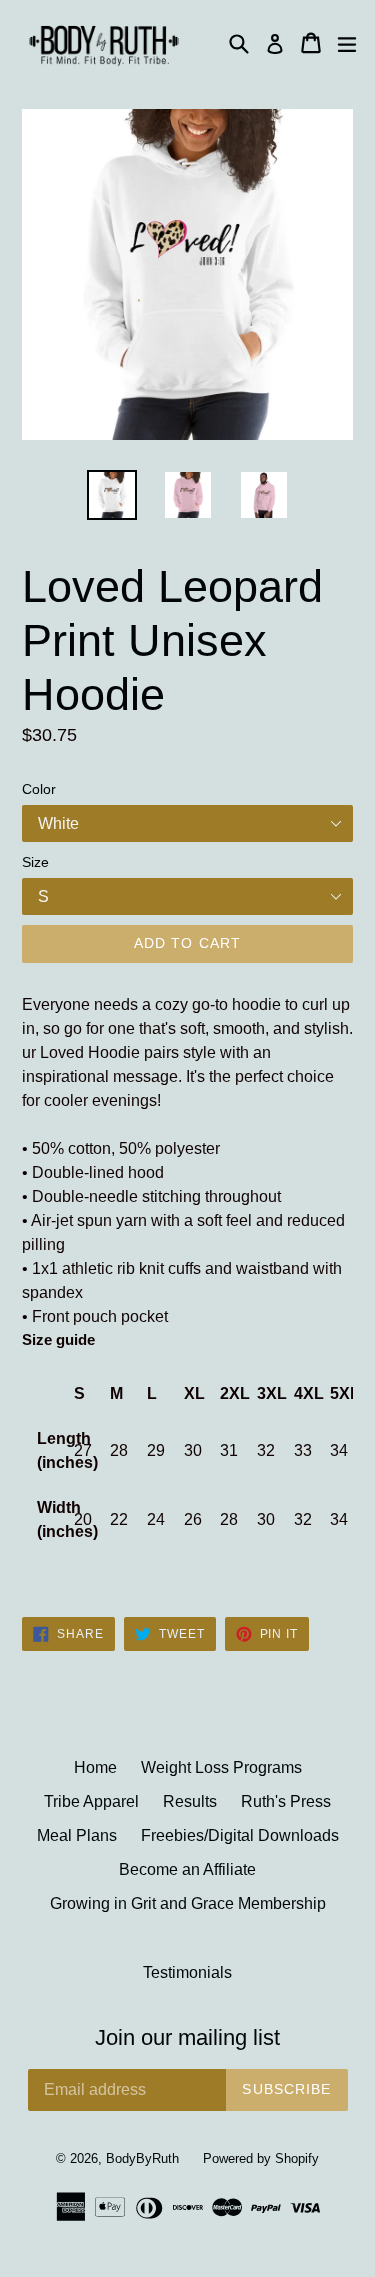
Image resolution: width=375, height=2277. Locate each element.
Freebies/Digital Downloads (240, 1835)
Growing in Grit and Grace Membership (188, 1903)
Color (39, 789)
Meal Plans (77, 1835)
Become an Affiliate (187, 1869)
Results (190, 1801)
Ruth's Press (286, 1801)
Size (35, 862)
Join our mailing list (187, 2037)
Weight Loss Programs (221, 1767)
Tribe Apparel (91, 1801)
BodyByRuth (142, 2158)
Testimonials (187, 1972)
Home (95, 1767)
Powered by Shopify (261, 2158)
